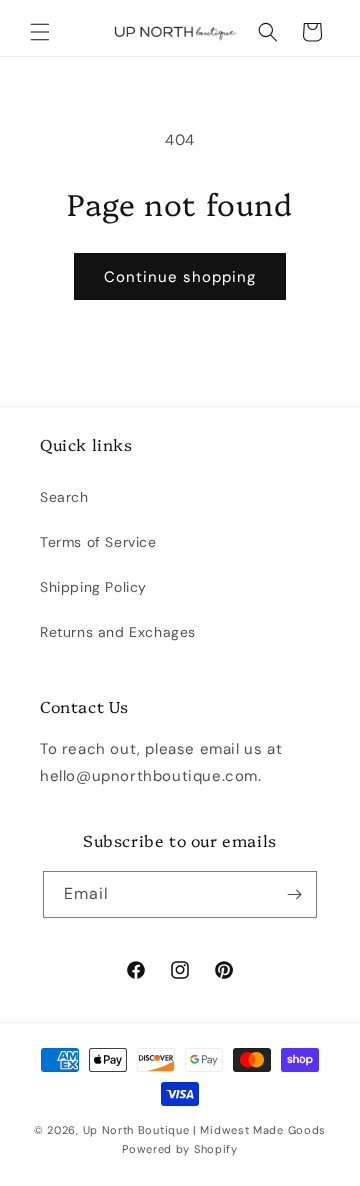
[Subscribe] (294, 894)
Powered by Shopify (180, 1149)
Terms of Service (98, 542)
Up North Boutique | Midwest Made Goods (205, 1130)
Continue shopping (180, 277)
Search (64, 497)
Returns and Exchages (118, 632)
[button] (40, 32)
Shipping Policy (93, 587)
